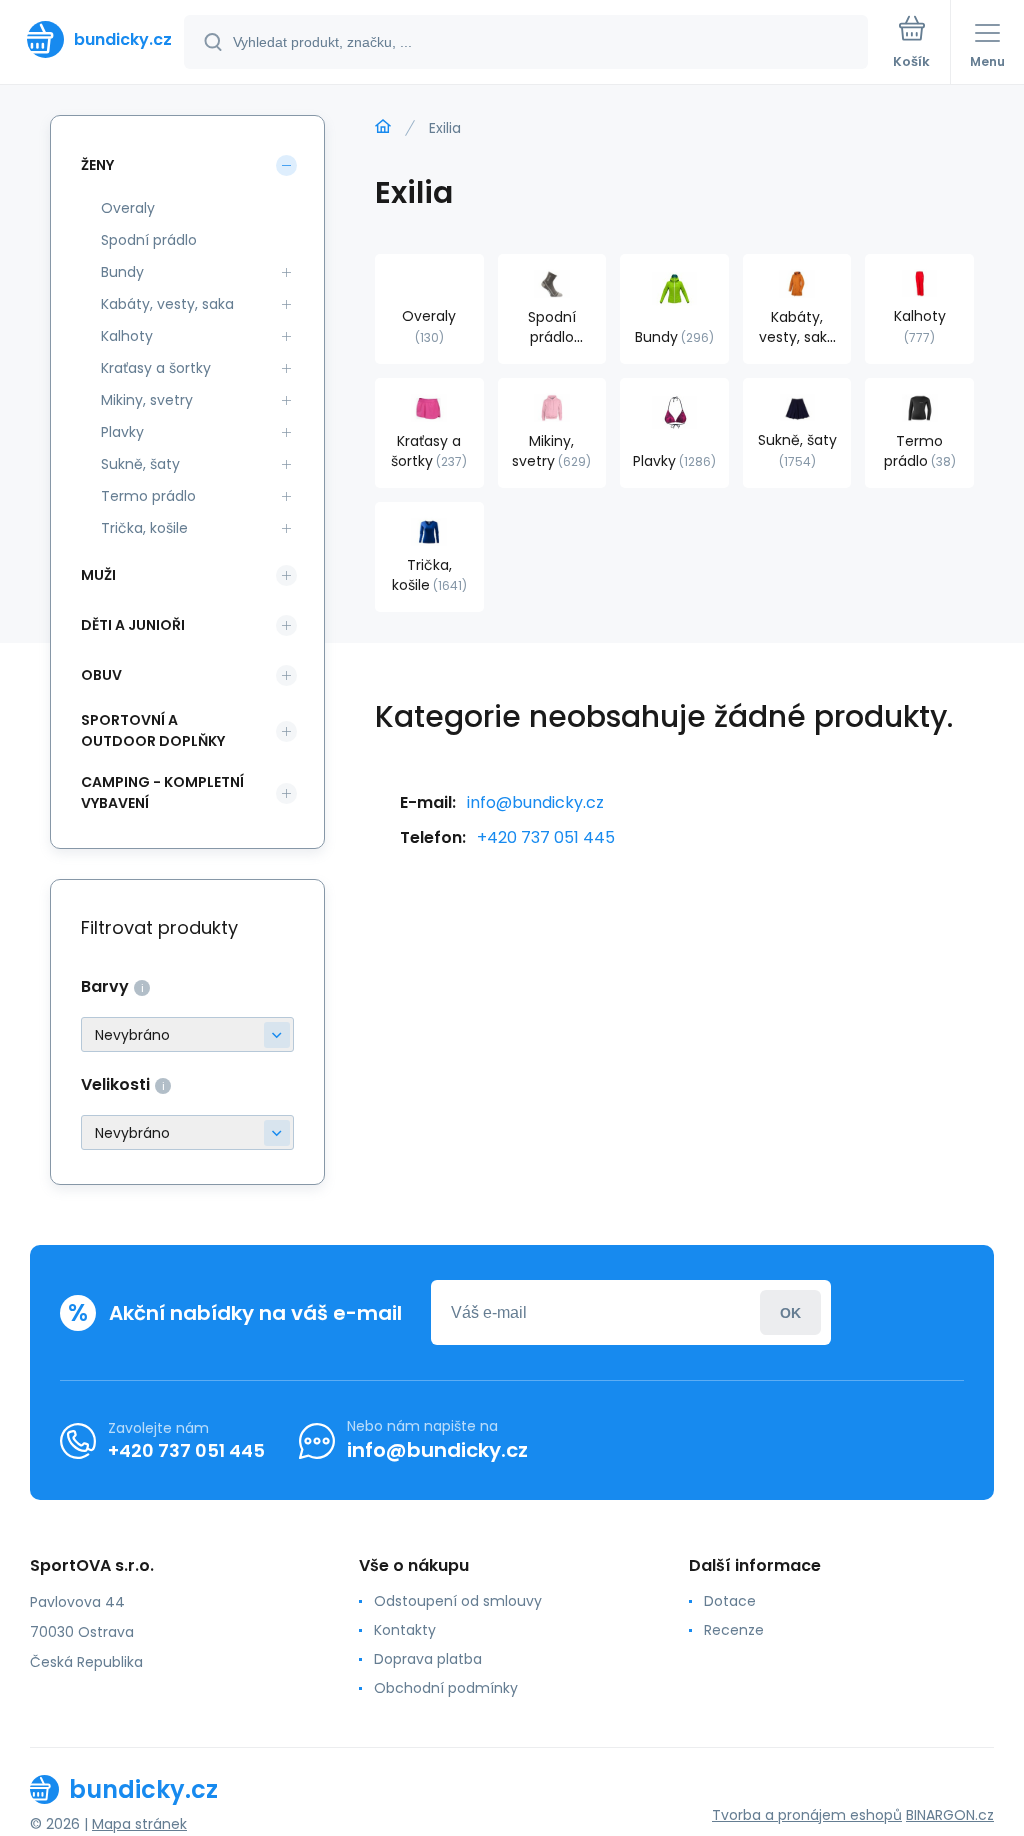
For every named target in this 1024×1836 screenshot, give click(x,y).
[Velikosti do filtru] (187, 1132)
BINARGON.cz (950, 1815)
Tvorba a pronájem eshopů (807, 1815)
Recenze (734, 1630)
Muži (98, 575)
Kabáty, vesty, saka (167, 304)
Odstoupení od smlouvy (458, 1601)
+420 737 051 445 (546, 837)
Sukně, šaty (140, 464)
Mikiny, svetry (147, 400)
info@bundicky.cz (535, 802)
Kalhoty (127, 336)
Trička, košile (144, 528)
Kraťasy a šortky (156, 368)
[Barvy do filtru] (187, 1034)
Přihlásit (790, 1312)
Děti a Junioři (133, 625)
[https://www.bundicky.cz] (383, 127)
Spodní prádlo (149, 240)
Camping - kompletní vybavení (162, 792)
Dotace (730, 1601)
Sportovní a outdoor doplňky (153, 730)
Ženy (97, 165)
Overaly (128, 208)
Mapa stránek (139, 1824)
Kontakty (405, 1630)
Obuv (101, 675)
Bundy (122, 272)
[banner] (93, 39)
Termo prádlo (148, 496)
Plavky (122, 432)
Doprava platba (428, 1659)
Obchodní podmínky (446, 1688)
